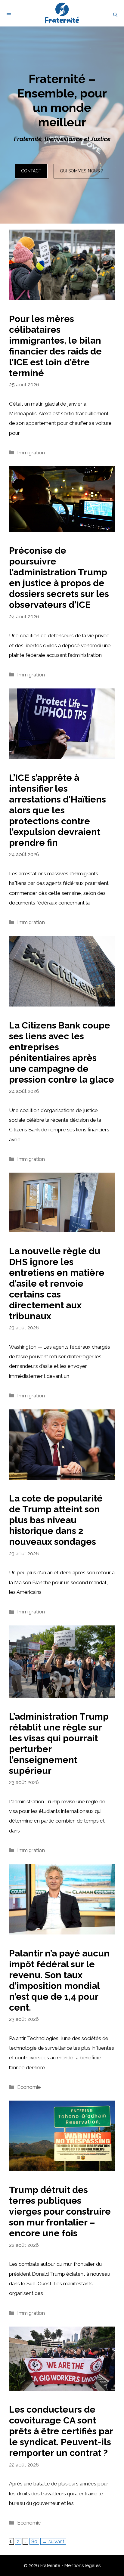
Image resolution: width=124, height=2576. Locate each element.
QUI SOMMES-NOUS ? (81, 171)
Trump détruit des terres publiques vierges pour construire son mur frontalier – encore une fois (60, 2211)
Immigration (31, 453)
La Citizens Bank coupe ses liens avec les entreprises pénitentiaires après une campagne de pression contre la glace (62, 1052)
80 (35, 2541)
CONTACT (31, 171)
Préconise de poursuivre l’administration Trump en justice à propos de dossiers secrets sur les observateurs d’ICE (59, 578)
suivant (53, 2541)
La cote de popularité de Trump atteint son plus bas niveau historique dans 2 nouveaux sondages (56, 1520)
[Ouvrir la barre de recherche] (115, 15)
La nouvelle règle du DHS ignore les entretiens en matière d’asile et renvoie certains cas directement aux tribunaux (57, 1283)
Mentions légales (82, 2565)
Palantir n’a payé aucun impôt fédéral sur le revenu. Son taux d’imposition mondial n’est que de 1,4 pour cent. (59, 1980)
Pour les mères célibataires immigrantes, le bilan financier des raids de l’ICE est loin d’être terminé (55, 346)
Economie (29, 2087)
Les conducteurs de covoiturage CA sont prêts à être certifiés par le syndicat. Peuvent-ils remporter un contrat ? (61, 2431)
